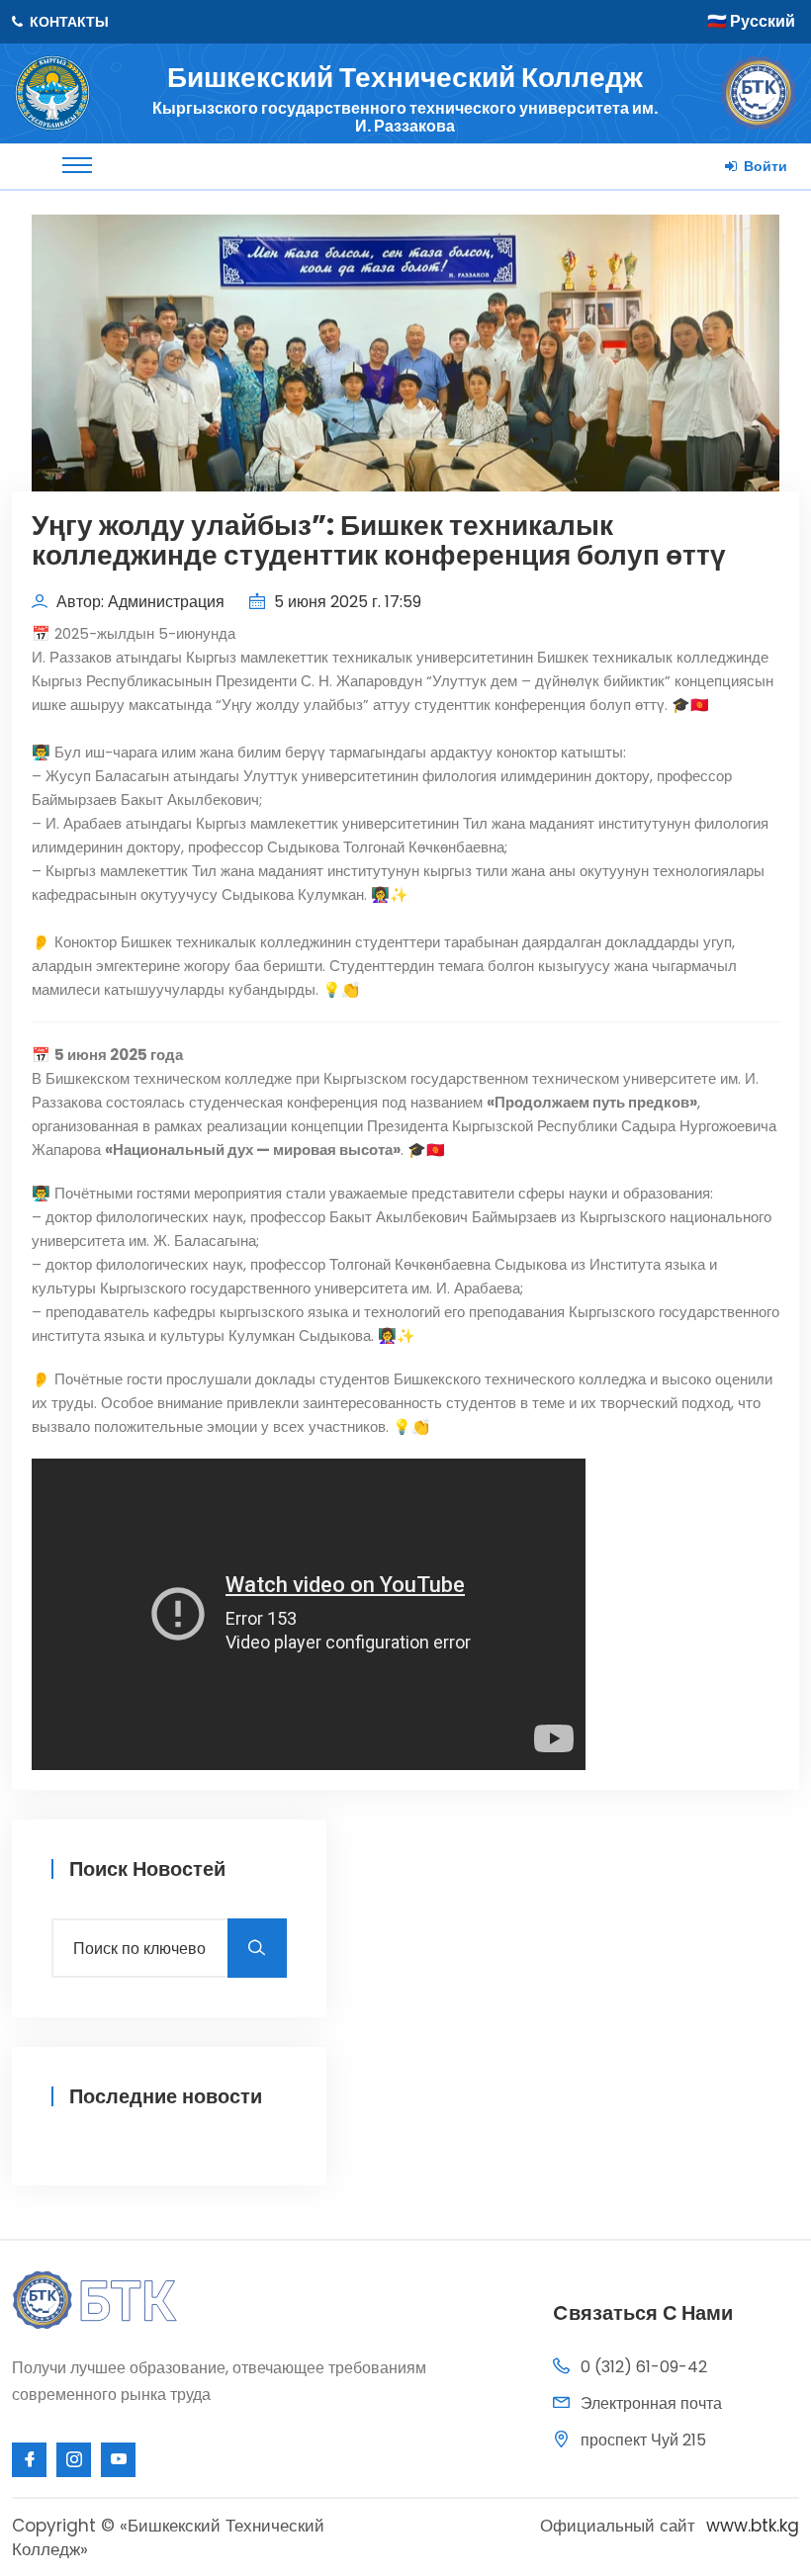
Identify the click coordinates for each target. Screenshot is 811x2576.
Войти (764, 166)
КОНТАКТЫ (68, 22)
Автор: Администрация (138, 602)
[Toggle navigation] (77, 165)
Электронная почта (651, 2403)
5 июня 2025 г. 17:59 (346, 602)
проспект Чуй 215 (643, 2440)
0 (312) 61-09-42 (644, 2367)
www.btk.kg (753, 2526)
